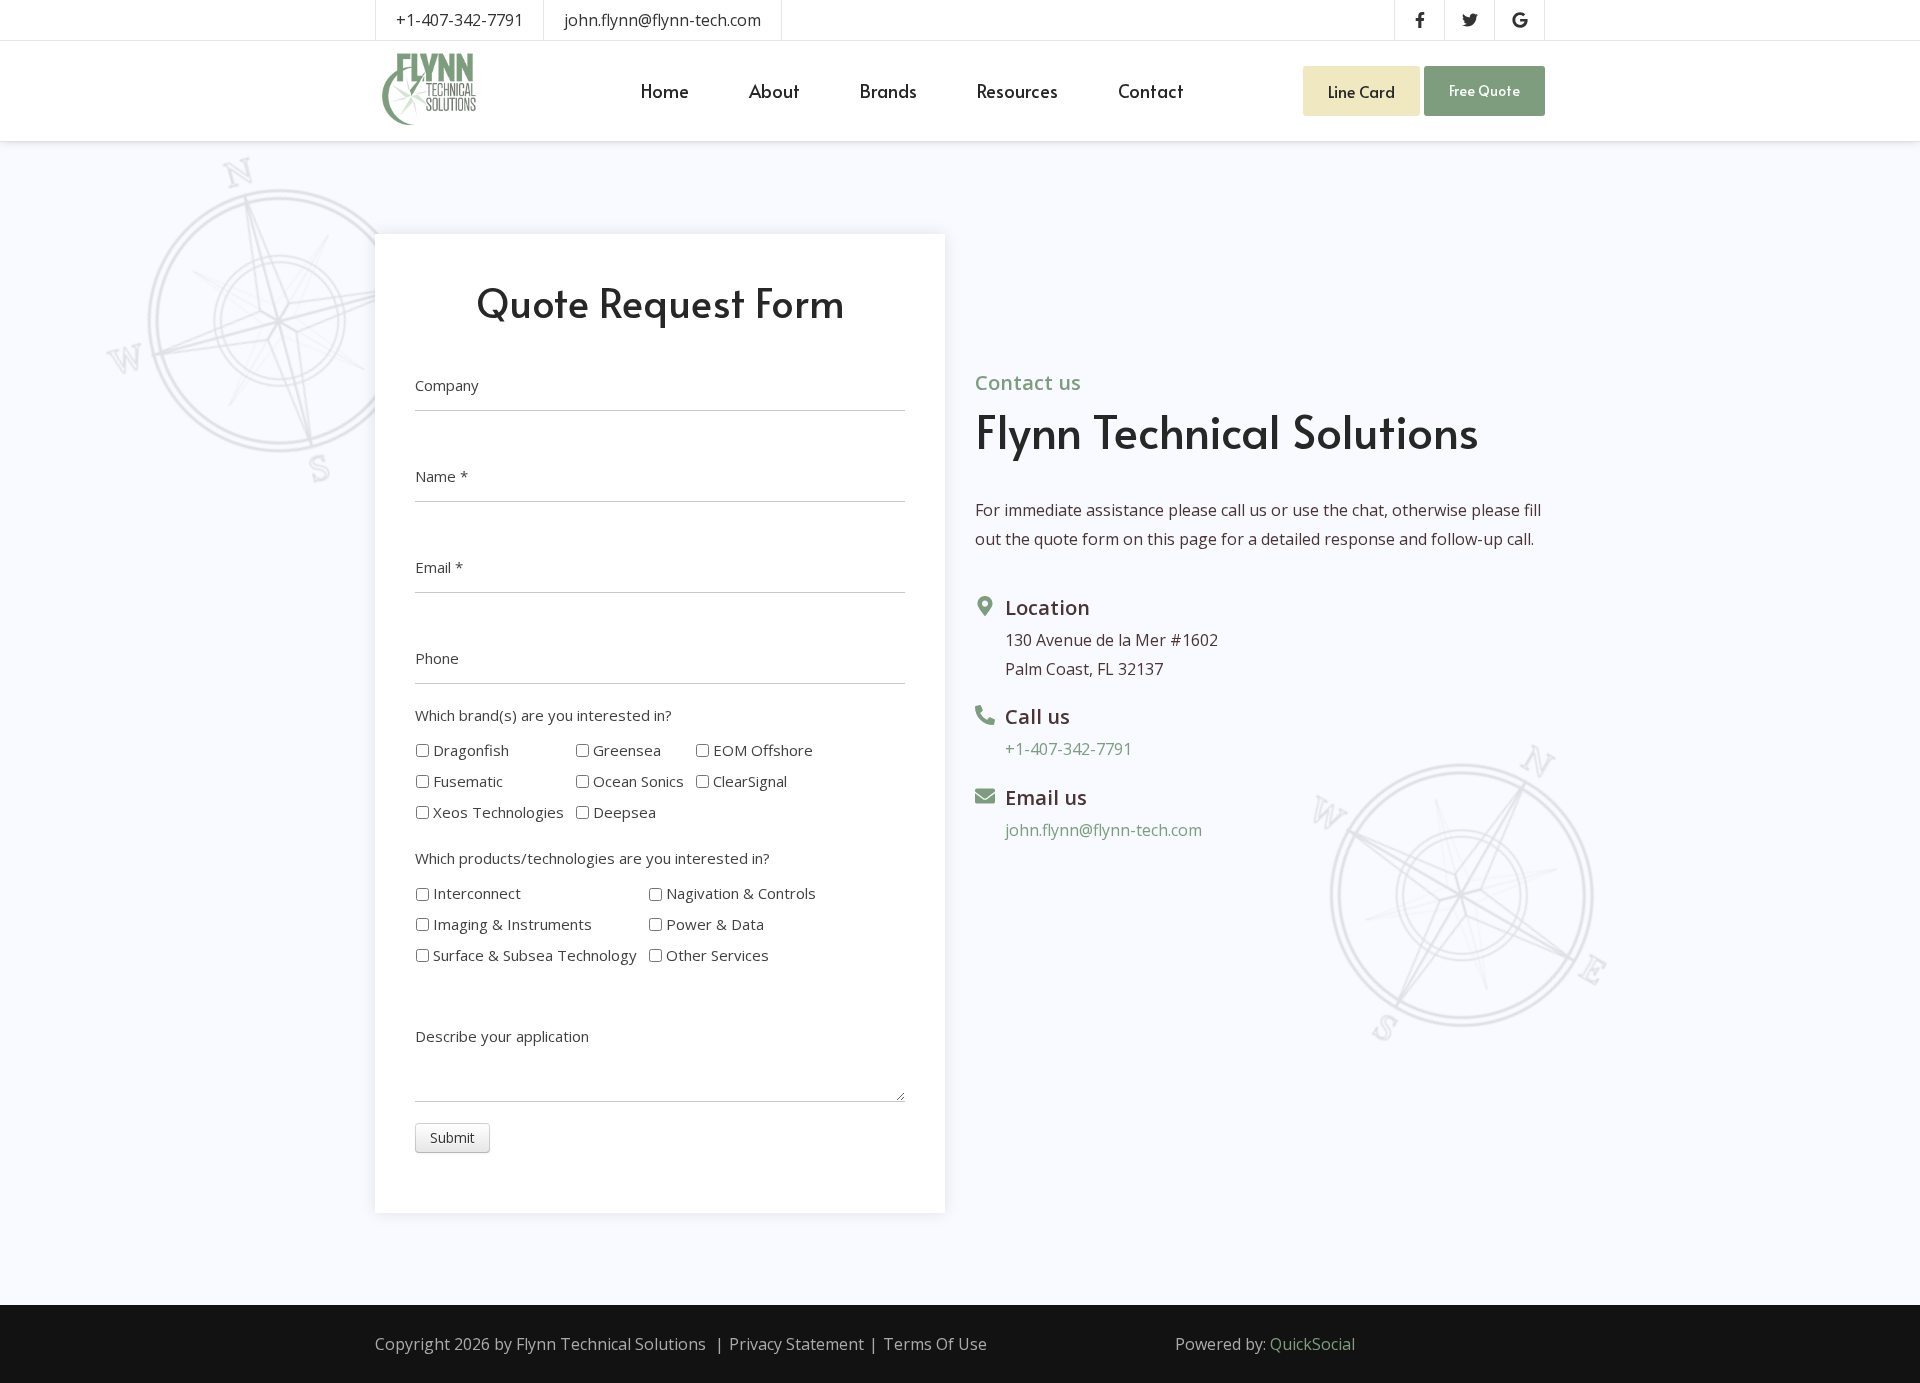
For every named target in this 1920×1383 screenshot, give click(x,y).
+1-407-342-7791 (459, 20)
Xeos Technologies (498, 812)
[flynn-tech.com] (432, 91)
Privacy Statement (796, 1344)
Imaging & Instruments (512, 924)
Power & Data (715, 924)
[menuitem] (665, 91)
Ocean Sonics (638, 781)
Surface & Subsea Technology (535, 955)
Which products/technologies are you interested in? (592, 858)
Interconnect (477, 893)
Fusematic (468, 781)
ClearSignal (750, 781)
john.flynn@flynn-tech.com (662, 20)
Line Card (1361, 91)
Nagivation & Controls (741, 893)
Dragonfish (471, 750)
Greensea (627, 750)
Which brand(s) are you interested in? (543, 715)
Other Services (717, 955)
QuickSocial (1312, 1344)
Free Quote (1484, 90)
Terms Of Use (935, 1344)
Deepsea (624, 812)
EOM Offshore (763, 750)
